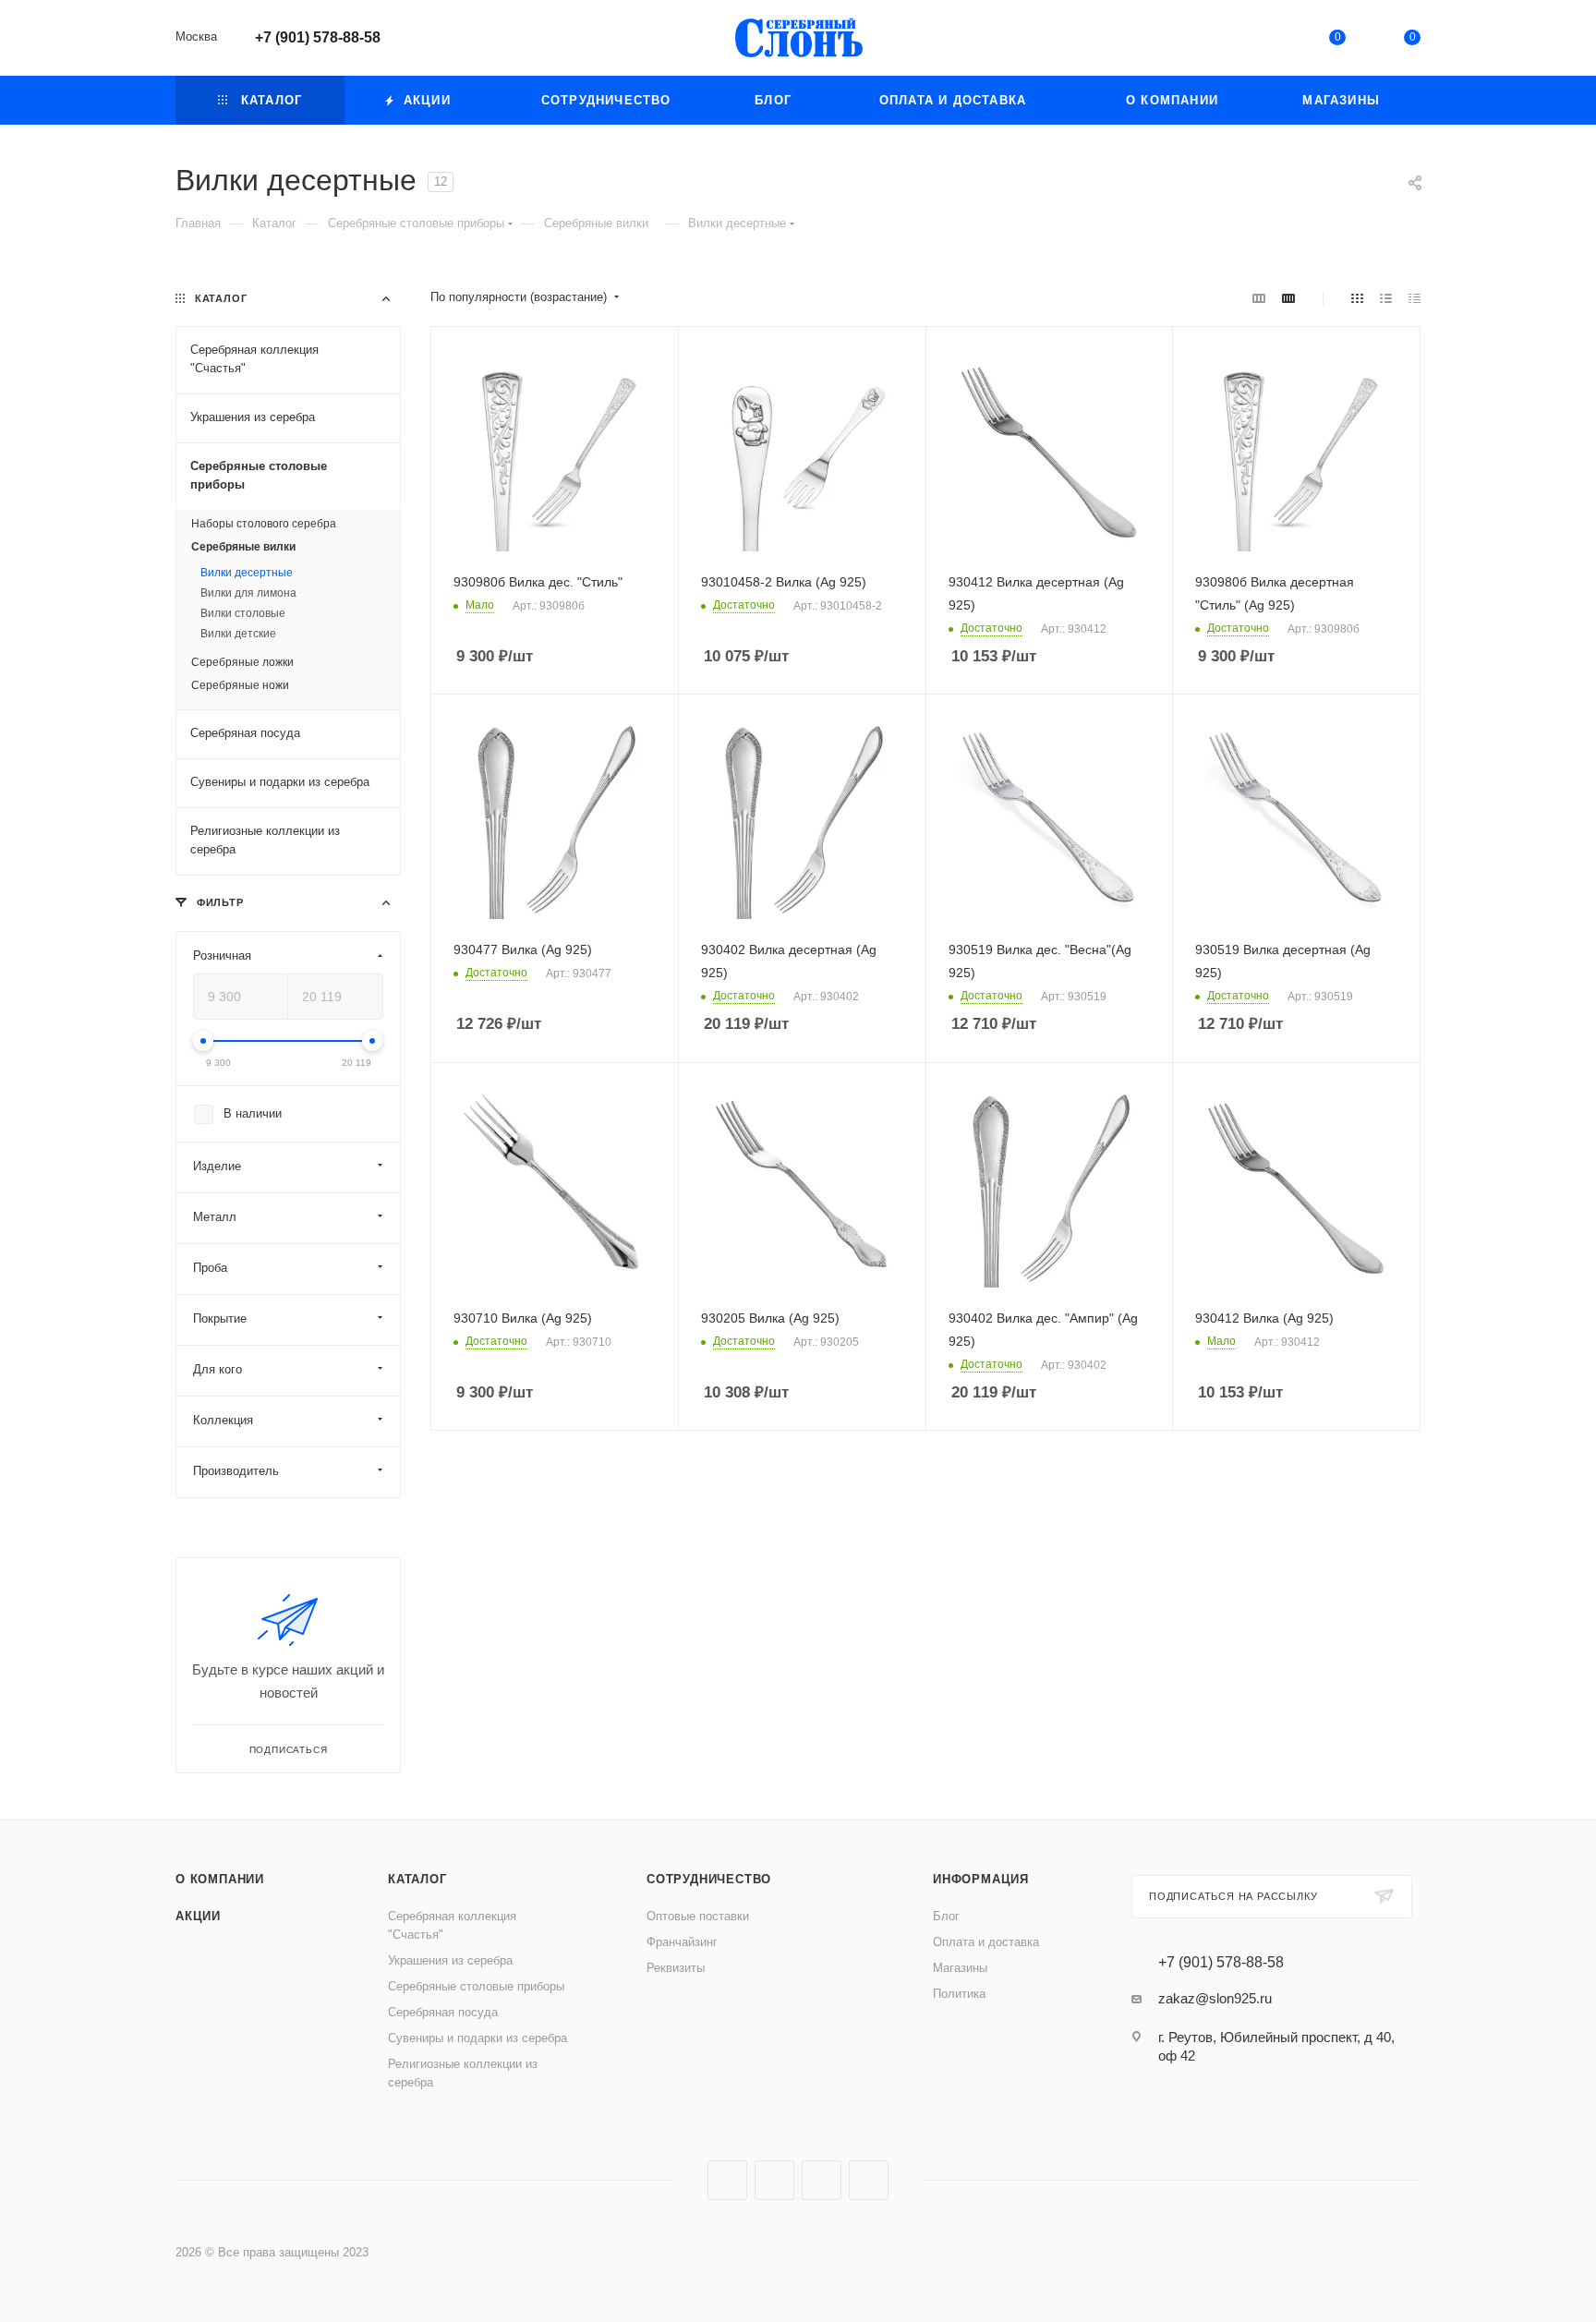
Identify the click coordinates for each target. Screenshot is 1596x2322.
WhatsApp (869, 2180)
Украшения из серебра (450, 1960)
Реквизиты (676, 1968)
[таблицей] (1415, 298)
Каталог (417, 1879)
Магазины (960, 1968)
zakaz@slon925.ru (1215, 1998)
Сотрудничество (709, 1879)
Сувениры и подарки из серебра (478, 2038)
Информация (981, 1879)
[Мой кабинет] (1262, 41)
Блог (946, 1916)
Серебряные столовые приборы (476, 1986)
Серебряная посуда (443, 2012)
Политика (959, 1994)
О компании (220, 1879)
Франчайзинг (682, 1942)
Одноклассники (822, 2180)
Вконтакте (727, 2180)
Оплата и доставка (986, 1942)
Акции (198, 1916)
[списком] (1386, 298)
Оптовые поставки (698, 1916)
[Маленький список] (1259, 298)
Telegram (774, 2180)
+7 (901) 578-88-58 (318, 37)
